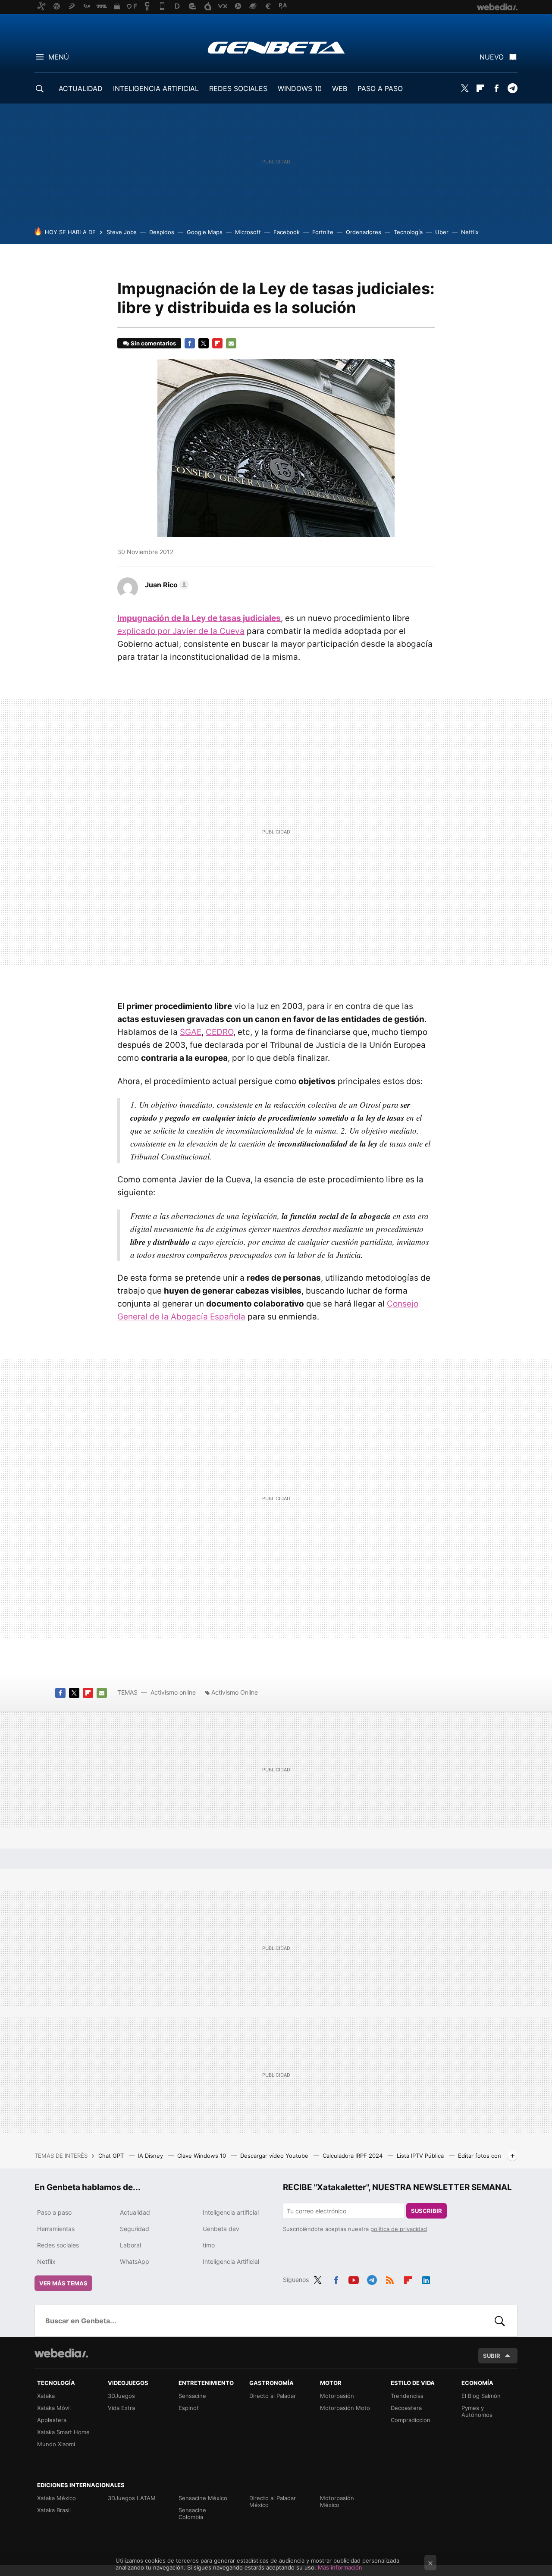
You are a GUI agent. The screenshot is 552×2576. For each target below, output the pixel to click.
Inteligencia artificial (231, 2212)
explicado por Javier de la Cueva (181, 631)
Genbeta (276, 47)
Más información (340, 2567)
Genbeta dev (221, 2229)
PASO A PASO (380, 88)
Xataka (46, 2396)
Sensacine (192, 2396)
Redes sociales (58, 2245)
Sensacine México (203, 2498)
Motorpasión (337, 2396)
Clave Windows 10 (202, 2156)
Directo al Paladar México (273, 2501)
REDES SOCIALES (238, 88)
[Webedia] (61, 2353)
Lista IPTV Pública (421, 2156)
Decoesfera (406, 2408)
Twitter (464, 88)
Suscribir (427, 2211)
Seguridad (135, 2229)
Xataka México (56, 2498)
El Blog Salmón (481, 2396)
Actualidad (135, 2212)
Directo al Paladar (273, 2396)
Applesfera (52, 2420)
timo (209, 2245)
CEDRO (220, 1032)
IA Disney (151, 2156)
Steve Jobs (122, 232)
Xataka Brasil (54, 2510)
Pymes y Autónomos (477, 2411)
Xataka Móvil (54, 2408)
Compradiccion (411, 2420)
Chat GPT (112, 2156)
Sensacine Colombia (192, 2513)
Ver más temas (63, 2283)
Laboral (130, 2245)
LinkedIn (426, 2278)
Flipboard (480, 88)
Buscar (500, 2321)
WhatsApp (135, 2261)
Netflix (470, 232)
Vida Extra (121, 2408)
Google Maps (205, 232)
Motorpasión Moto (345, 2408)
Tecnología (408, 232)
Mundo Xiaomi (56, 2444)
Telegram (512, 88)
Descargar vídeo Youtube (275, 2156)
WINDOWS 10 (300, 88)
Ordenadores (364, 232)
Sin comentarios (153, 343)
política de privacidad (399, 2229)
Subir (492, 2356)
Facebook (496, 88)
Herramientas (56, 2229)
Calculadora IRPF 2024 (353, 2156)
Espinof (189, 2408)
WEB (340, 88)
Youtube (354, 2278)
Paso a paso (54, 2212)
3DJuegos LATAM (132, 2498)
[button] (166, 585)
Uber (442, 232)
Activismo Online (235, 1692)
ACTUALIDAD (81, 88)
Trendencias (407, 2396)
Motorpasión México (337, 2501)
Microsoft (248, 232)
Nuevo (492, 57)
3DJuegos (121, 2396)
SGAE (191, 1032)
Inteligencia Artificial (231, 2261)
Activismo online (173, 1692)
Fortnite (323, 232)
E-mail (231, 343)
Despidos (162, 232)
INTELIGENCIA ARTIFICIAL (156, 88)
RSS (390, 2278)
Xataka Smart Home (63, 2432)
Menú (59, 57)
